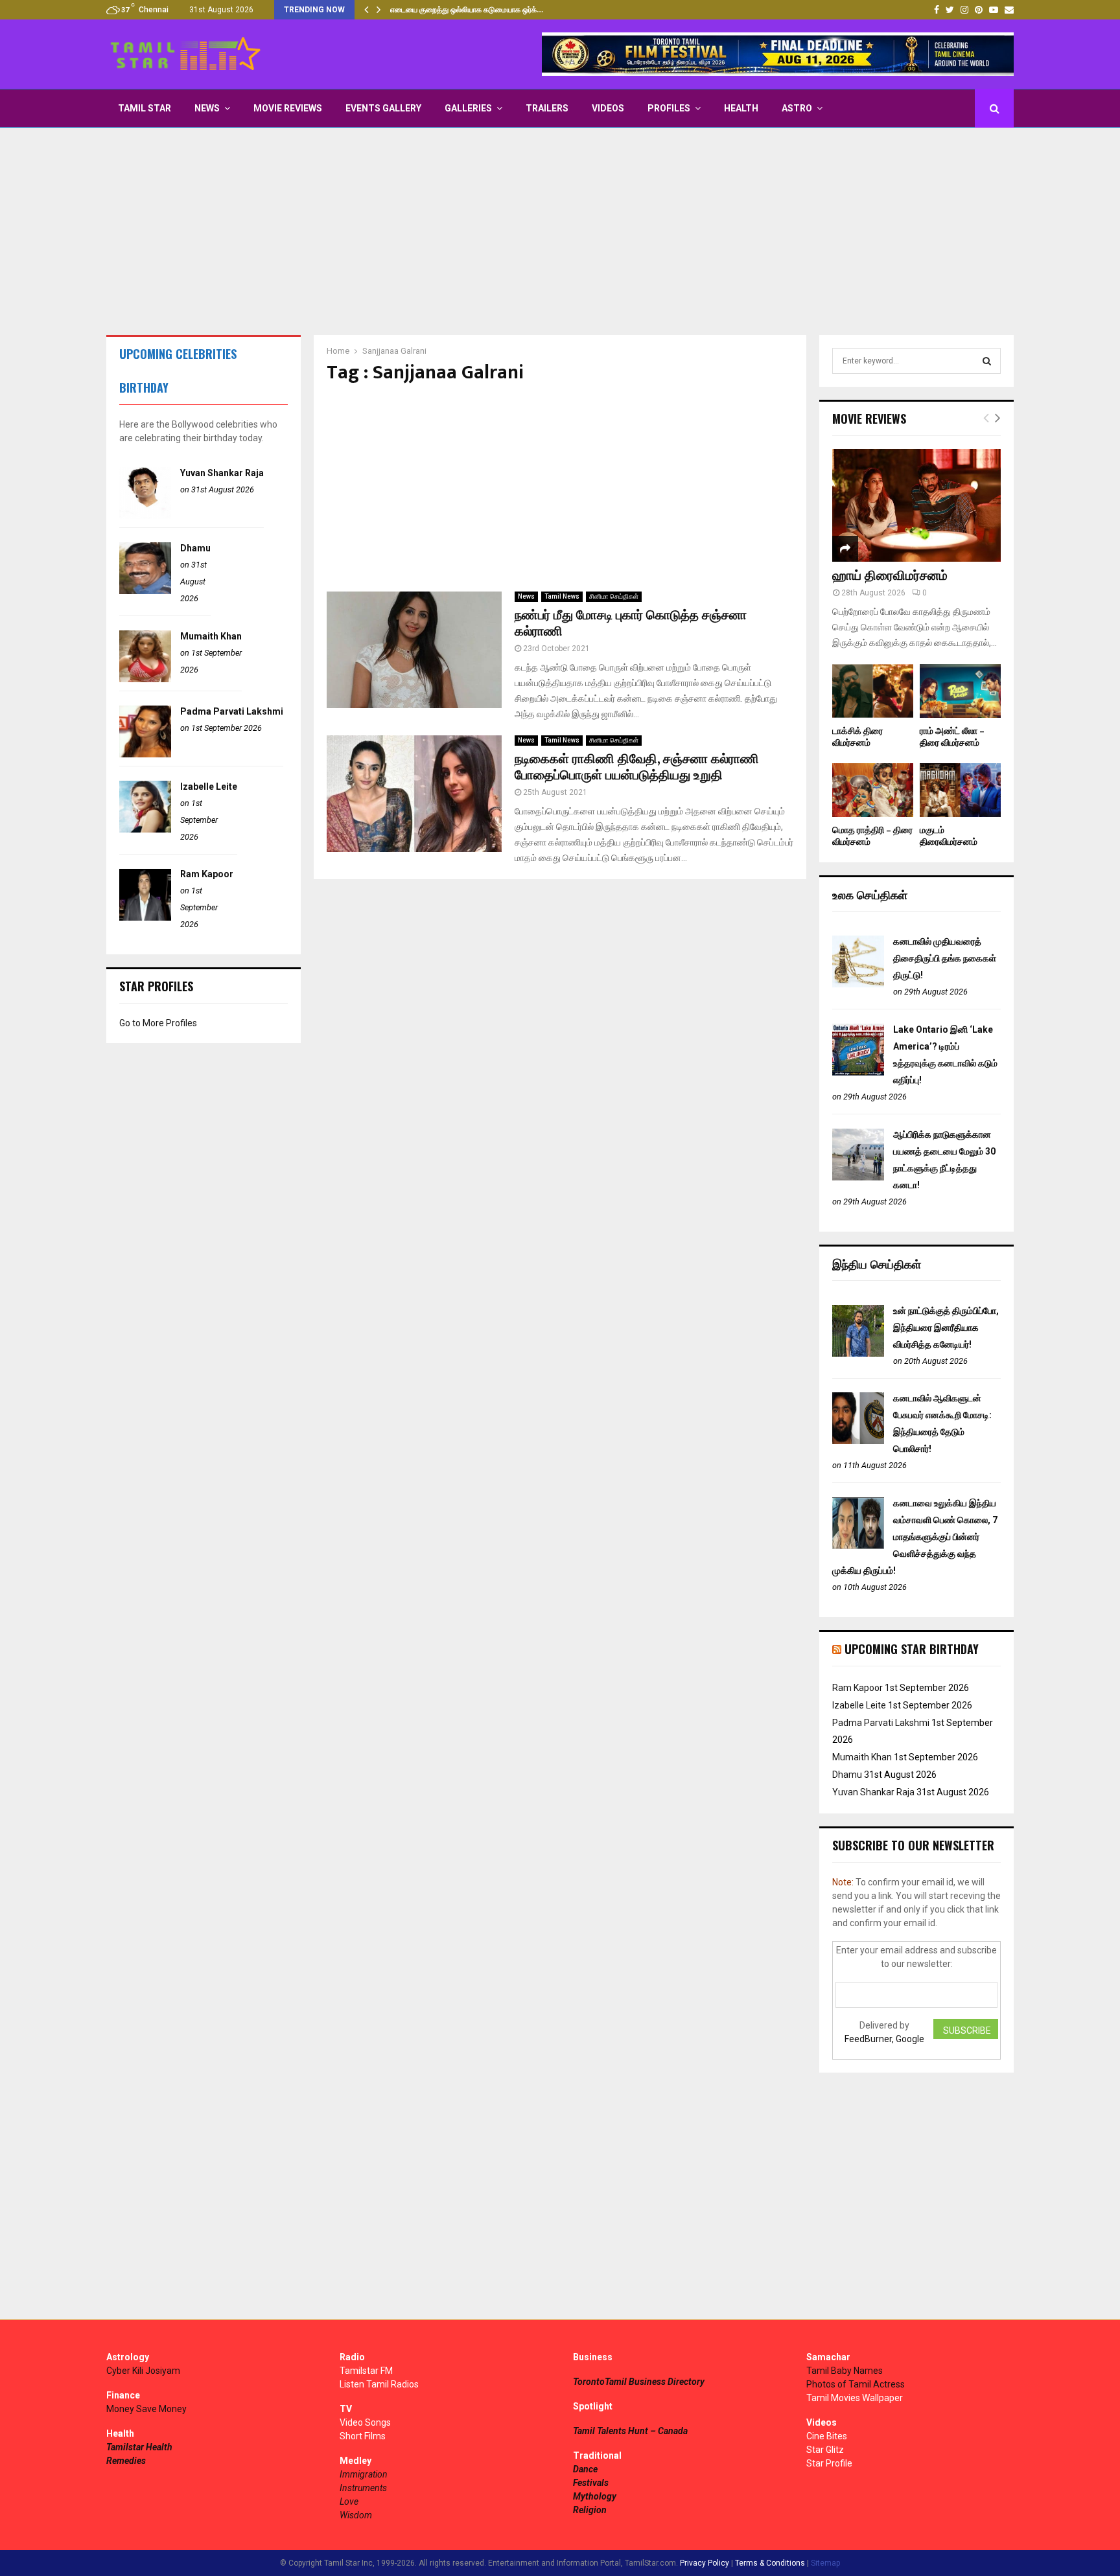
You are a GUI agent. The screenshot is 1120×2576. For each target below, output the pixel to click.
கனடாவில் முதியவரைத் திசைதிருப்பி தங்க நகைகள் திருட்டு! (945, 958)
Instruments (363, 2488)
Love (349, 2501)
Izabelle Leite (209, 787)
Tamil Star (145, 108)
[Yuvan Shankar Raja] (145, 516)
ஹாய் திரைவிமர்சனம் (890, 576)
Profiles (669, 108)
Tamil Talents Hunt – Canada (630, 2431)
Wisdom (356, 2515)
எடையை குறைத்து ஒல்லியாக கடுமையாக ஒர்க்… (467, 10)
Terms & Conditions (770, 2563)
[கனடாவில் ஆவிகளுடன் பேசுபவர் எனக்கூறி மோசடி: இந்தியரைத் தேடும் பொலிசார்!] (858, 1441)
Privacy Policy (705, 2563)
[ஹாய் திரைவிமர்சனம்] (916, 505)
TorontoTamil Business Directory (639, 2382)
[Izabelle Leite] (145, 829)
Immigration (364, 2474)
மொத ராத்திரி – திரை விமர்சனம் (872, 836)
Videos (608, 108)
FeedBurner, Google (884, 2039)
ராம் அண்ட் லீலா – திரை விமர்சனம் (952, 737)
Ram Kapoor (207, 874)
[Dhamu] (145, 591)
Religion (590, 2510)
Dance (585, 2469)
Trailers (547, 108)
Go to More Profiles (158, 1023)
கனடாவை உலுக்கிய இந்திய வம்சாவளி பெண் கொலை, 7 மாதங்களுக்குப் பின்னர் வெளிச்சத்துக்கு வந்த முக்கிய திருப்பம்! (915, 1537)
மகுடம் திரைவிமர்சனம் (949, 836)
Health (741, 108)
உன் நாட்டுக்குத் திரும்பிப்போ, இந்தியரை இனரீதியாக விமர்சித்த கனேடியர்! (946, 1328)
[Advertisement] (560, 231)
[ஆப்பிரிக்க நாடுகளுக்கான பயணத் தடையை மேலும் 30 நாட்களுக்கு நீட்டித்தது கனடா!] (858, 1177)
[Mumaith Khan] (145, 679)
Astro (797, 108)
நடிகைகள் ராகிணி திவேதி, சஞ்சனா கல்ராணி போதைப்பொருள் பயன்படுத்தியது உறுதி (637, 767)
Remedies (126, 2461)
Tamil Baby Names (845, 2371)
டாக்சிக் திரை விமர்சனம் (857, 737)
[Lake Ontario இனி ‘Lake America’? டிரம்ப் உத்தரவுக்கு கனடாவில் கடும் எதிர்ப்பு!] (858, 1072)
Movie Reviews (288, 108)
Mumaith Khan (211, 636)
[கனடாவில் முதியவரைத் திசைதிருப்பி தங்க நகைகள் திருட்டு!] (858, 984)
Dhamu (195, 548)
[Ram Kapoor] (145, 917)
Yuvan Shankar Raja (222, 473)
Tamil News (562, 596)
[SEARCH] (987, 361)
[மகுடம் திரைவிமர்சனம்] (960, 790)
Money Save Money (146, 2409)
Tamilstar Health (139, 2447)
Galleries (468, 108)
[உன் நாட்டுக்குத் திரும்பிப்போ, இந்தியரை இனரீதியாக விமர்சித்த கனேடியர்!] (858, 1353)
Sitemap (825, 2563)
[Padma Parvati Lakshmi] (145, 754)
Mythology (595, 2496)
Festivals (591, 2483)
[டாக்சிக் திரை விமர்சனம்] (873, 691)
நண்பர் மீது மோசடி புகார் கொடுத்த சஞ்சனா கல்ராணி (631, 624)
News (207, 108)
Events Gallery (383, 108)
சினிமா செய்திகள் (614, 596)
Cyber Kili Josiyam (143, 2371)
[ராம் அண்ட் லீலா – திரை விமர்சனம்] (960, 691)
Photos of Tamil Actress (856, 2384)
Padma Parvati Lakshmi (232, 711)
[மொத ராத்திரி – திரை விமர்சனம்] (873, 790)
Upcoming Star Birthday (912, 1649)
